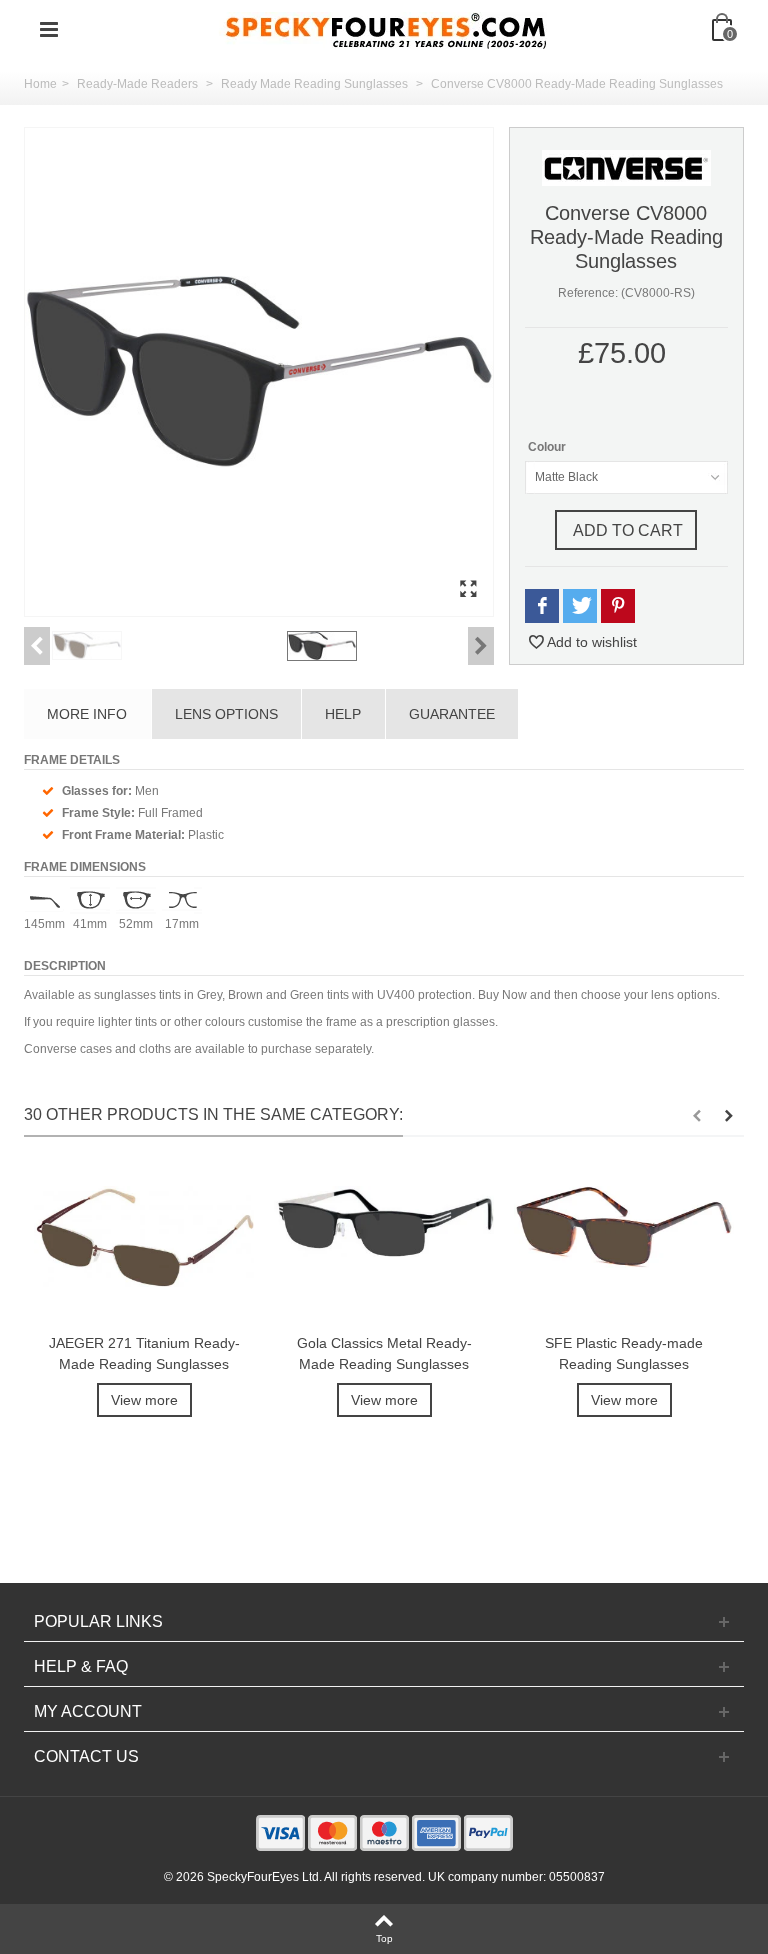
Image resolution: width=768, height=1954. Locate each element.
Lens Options (226, 714)
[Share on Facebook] (542, 606)
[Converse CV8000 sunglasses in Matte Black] (259, 372)
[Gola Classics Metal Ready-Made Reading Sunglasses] (384, 1245)
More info (87, 714)
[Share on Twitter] (580, 606)
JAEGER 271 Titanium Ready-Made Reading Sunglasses (144, 1353)
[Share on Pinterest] (618, 606)
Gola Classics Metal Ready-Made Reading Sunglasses (384, 1353)
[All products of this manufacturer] (626, 167)
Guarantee (452, 714)
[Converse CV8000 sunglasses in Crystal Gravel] (165, 645)
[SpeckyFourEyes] (386, 29)
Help (343, 714)
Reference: (588, 293)
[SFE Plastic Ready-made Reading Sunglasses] (624, 1245)
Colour (548, 447)
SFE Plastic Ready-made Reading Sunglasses (624, 1353)
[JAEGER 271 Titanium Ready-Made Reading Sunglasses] (144, 1245)
